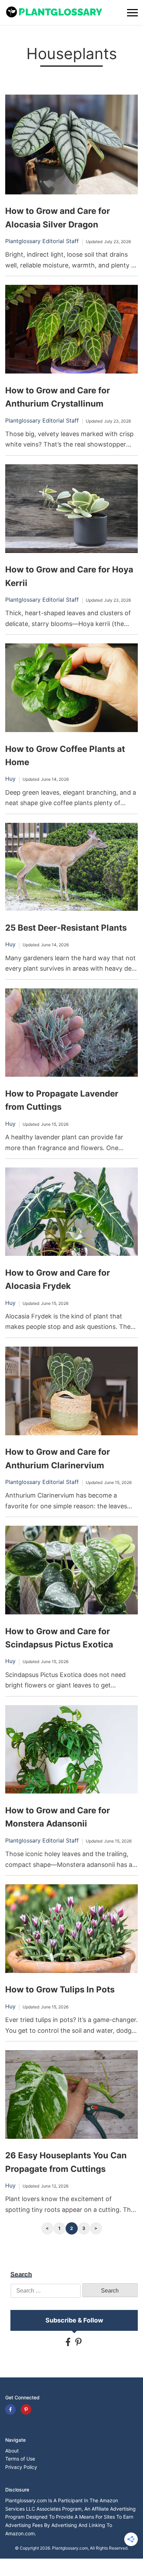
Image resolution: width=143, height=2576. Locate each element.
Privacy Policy (21, 2467)
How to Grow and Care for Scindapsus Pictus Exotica (59, 1638)
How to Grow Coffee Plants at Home (65, 756)
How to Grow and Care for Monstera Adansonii (58, 1817)
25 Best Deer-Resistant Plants (66, 928)
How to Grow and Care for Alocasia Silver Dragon (58, 218)
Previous (47, 2228)
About (12, 2451)
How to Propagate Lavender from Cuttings (62, 1100)
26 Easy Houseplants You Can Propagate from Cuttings (66, 2162)
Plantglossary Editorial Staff (42, 241)
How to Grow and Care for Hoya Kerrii (69, 576)
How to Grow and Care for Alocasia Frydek (58, 1279)
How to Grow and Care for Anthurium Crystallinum (58, 397)
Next (96, 2228)
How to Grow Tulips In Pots (60, 1989)
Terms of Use (20, 2459)
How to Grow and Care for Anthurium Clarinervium (58, 1458)
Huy (10, 779)
